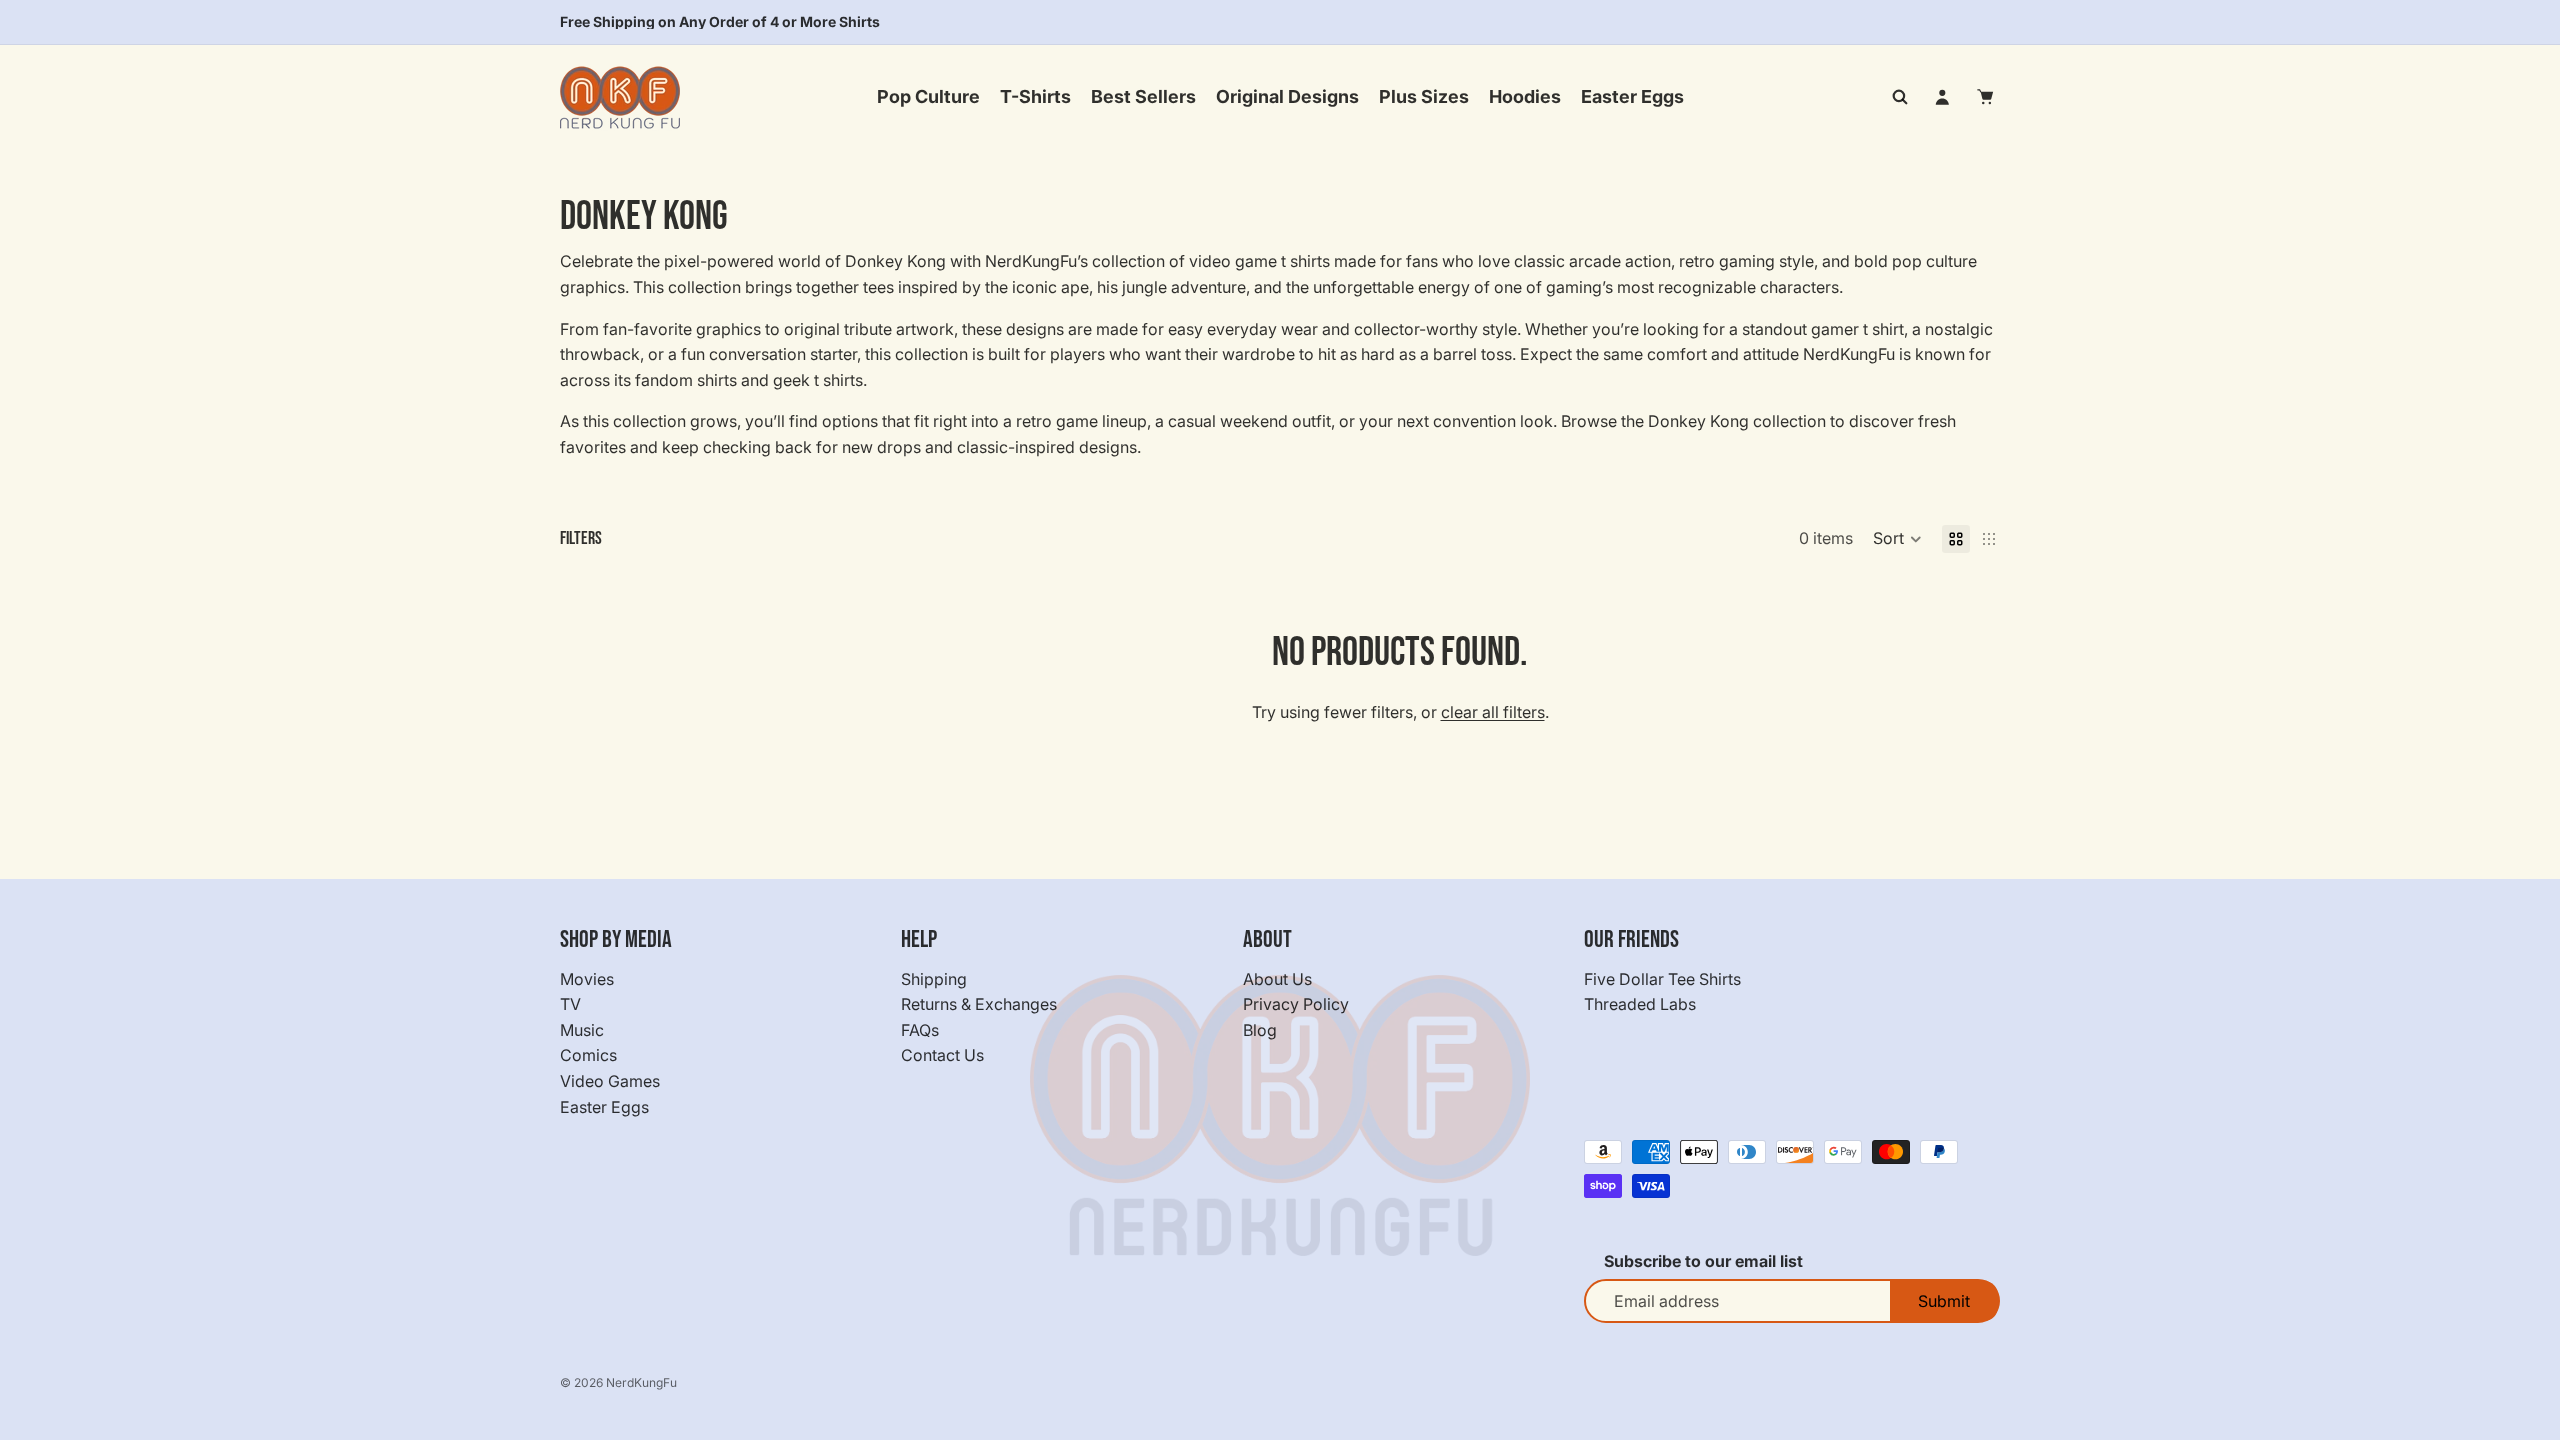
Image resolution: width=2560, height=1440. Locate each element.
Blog (1260, 1030)
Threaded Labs (1640, 1004)
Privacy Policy (1296, 1004)
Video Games (610, 1081)
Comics (588, 1055)
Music (582, 1030)
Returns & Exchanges (979, 1004)
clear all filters (1493, 712)
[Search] (1900, 97)
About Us (1277, 978)
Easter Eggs (604, 1106)
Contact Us (942, 1055)
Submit (1944, 1301)
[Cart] (1986, 97)
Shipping (934, 978)
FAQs (920, 1030)
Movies (587, 978)
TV (570, 1004)
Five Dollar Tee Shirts (1662, 978)
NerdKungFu (641, 1382)
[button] (1897, 539)
